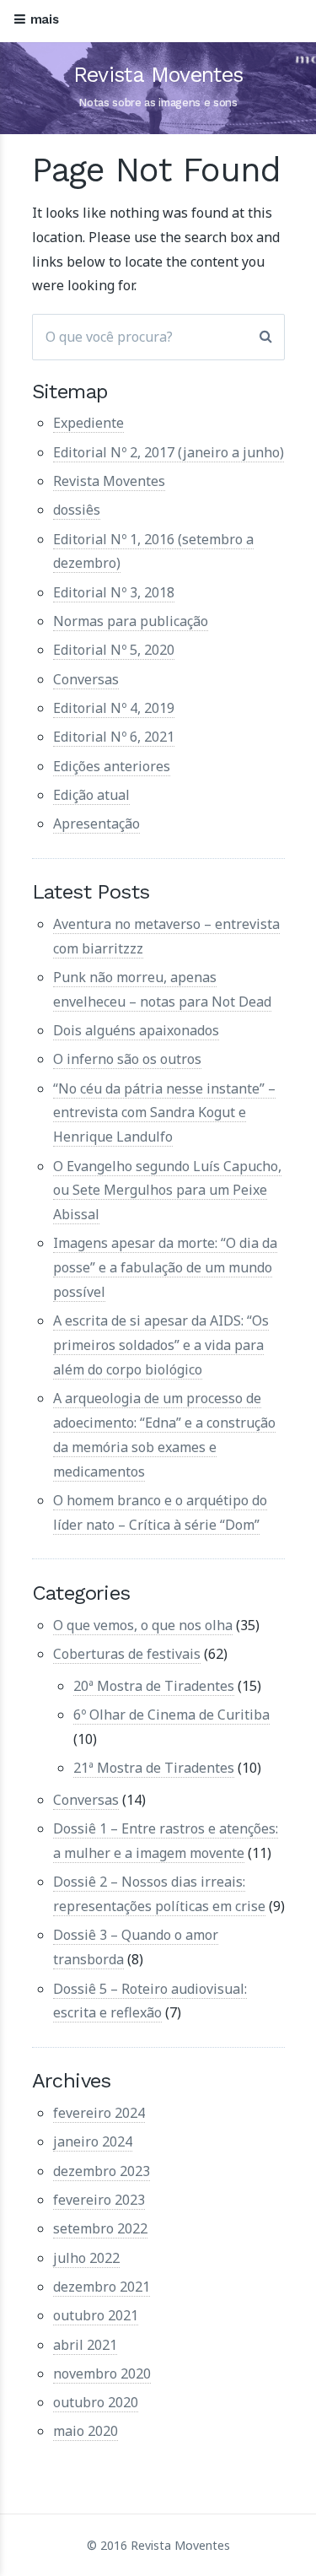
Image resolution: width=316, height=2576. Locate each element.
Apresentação (96, 824)
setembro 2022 (100, 2228)
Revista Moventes (158, 75)
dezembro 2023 (102, 2171)
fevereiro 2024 (99, 2113)
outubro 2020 (96, 2402)
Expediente (88, 423)
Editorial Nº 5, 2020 (114, 650)
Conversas (86, 679)
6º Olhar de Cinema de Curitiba (171, 1715)
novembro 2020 (102, 2373)
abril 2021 (85, 2345)
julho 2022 (86, 2258)
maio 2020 (86, 2431)
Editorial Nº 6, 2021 (114, 737)
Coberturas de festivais (127, 1654)
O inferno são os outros (127, 1059)
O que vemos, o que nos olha (143, 1625)
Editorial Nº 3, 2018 (114, 592)
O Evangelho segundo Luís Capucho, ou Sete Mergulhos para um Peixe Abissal (167, 1191)
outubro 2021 (96, 2315)
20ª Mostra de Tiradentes (154, 1686)
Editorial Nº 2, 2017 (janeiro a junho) (169, 452)
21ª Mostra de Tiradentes (154, 1768)
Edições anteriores (112, 766)
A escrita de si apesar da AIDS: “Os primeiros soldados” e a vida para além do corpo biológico (161, 1345)
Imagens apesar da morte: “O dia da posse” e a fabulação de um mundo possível (165, 1267)
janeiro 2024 (93, 2141)
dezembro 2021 (102, 2287)
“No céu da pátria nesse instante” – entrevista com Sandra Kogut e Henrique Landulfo (164, 1113)
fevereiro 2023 (99, 2200)
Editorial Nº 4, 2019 (114, 708)
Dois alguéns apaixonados (136, 1030)
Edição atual (91, 795)
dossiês (77, 510)
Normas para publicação (131, 621)
